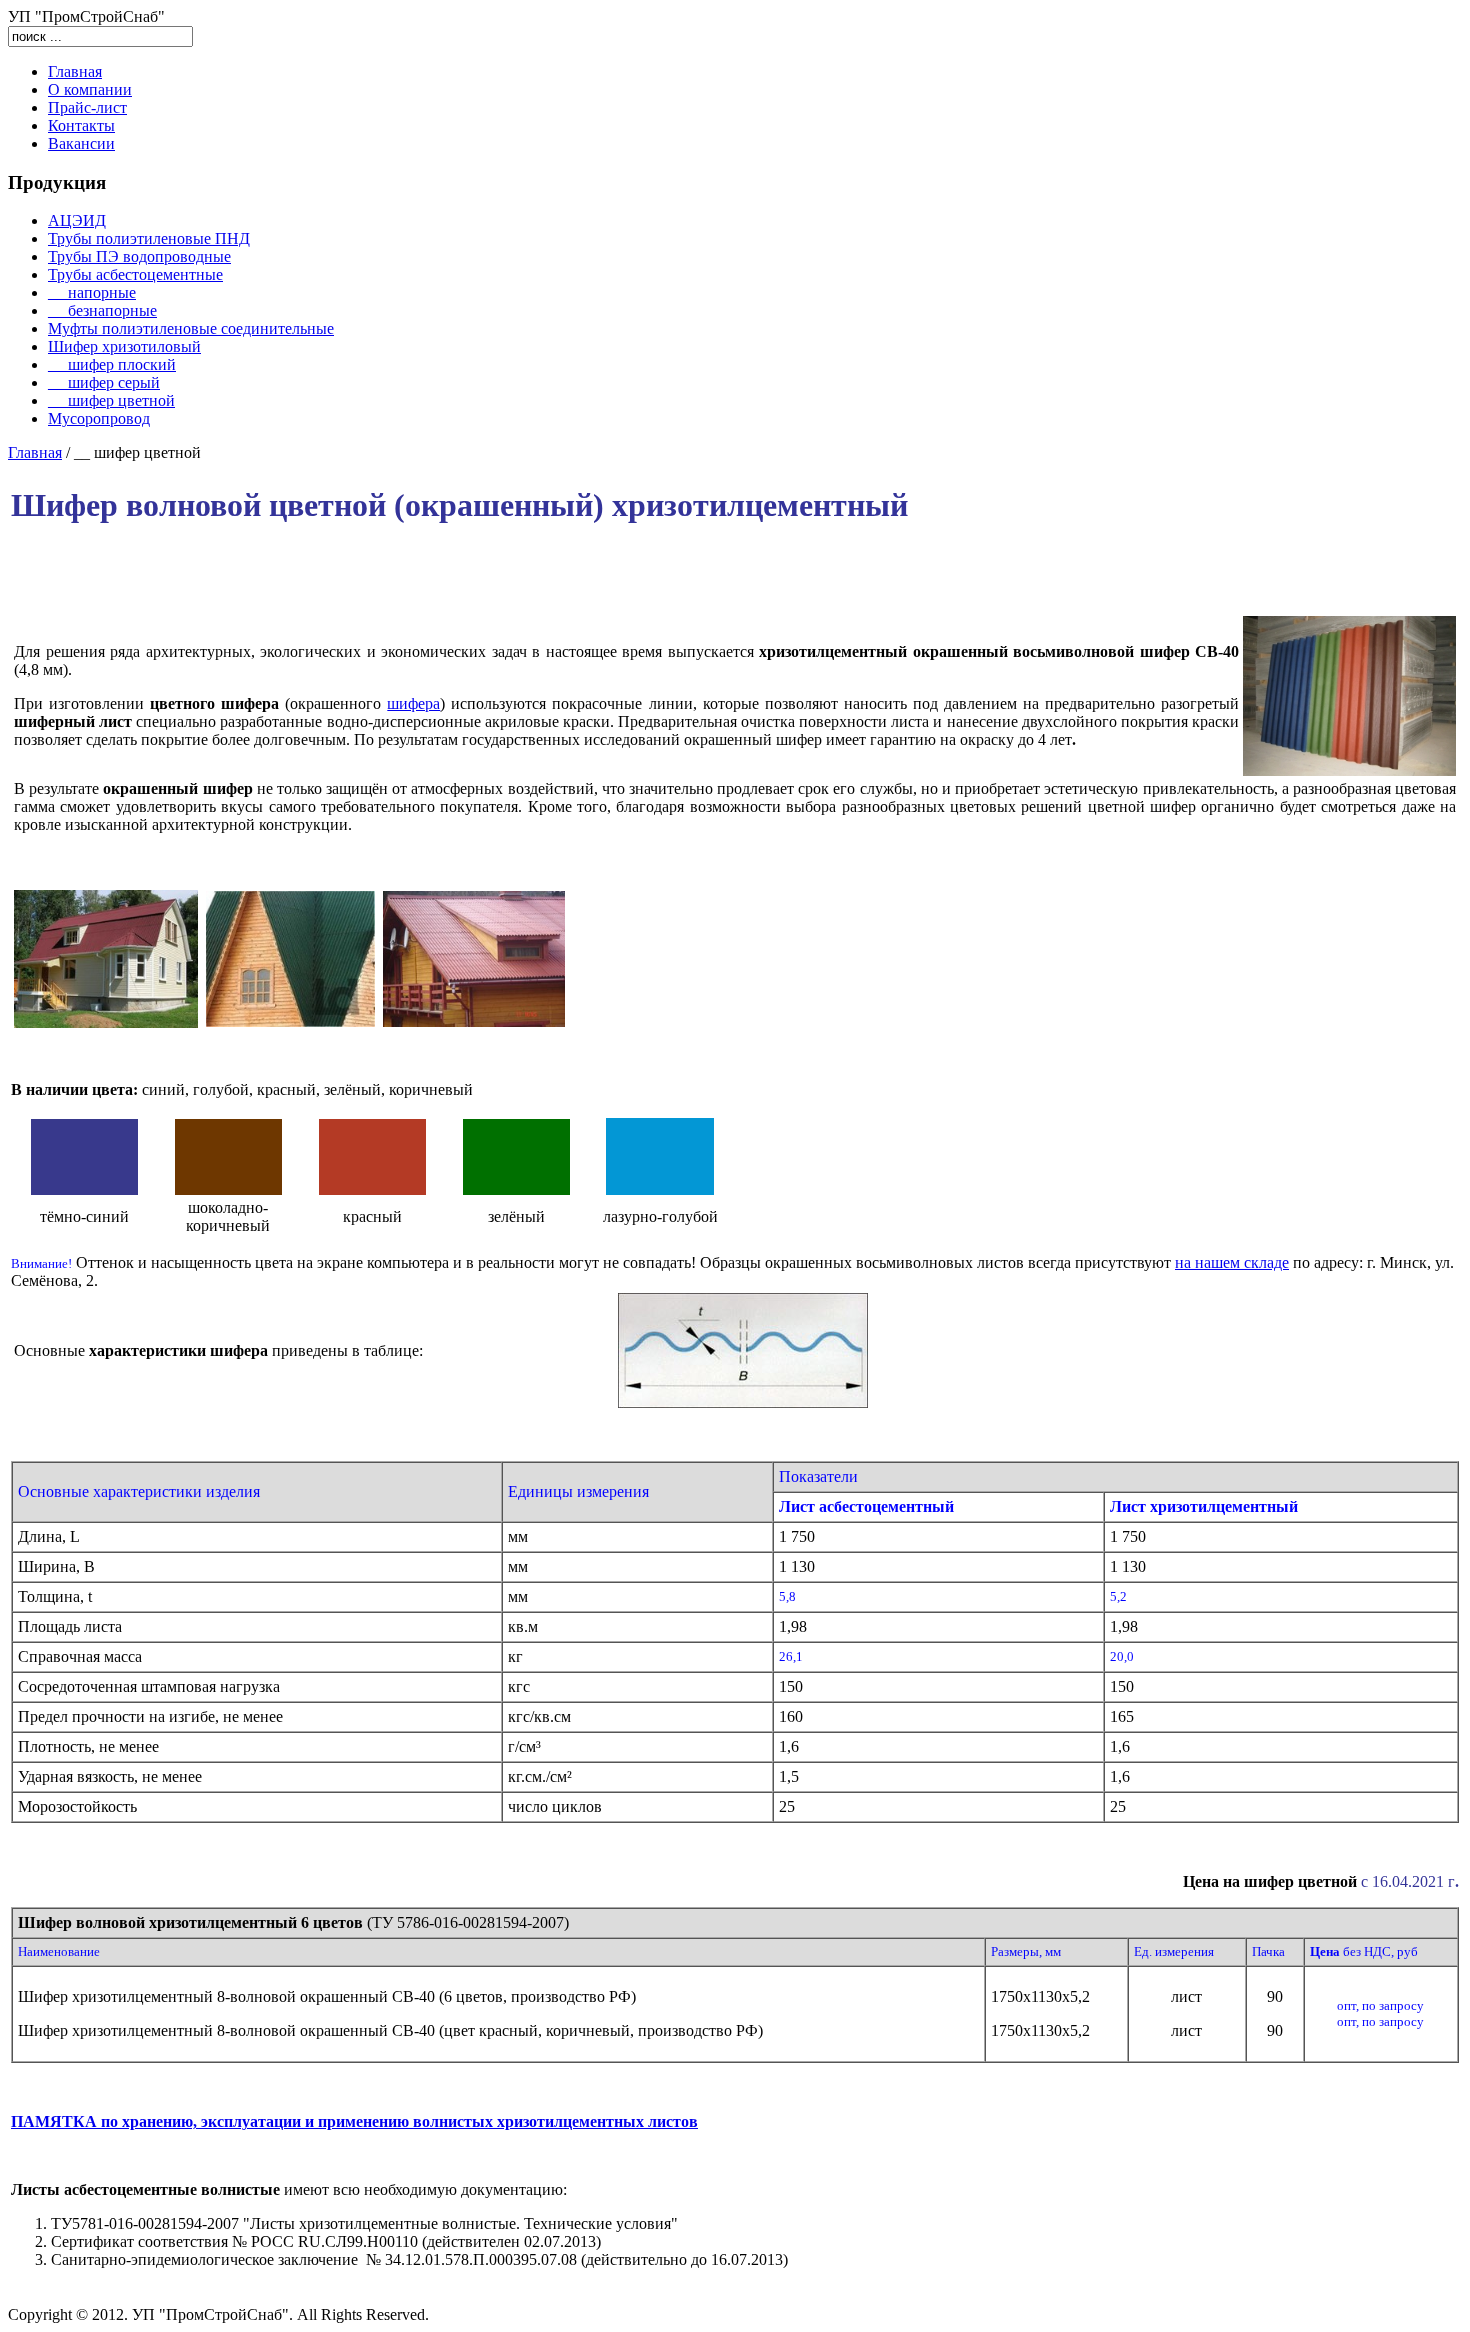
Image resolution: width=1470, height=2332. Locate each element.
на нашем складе (1232, 1262)
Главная (35, 452)
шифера (413, 703)
